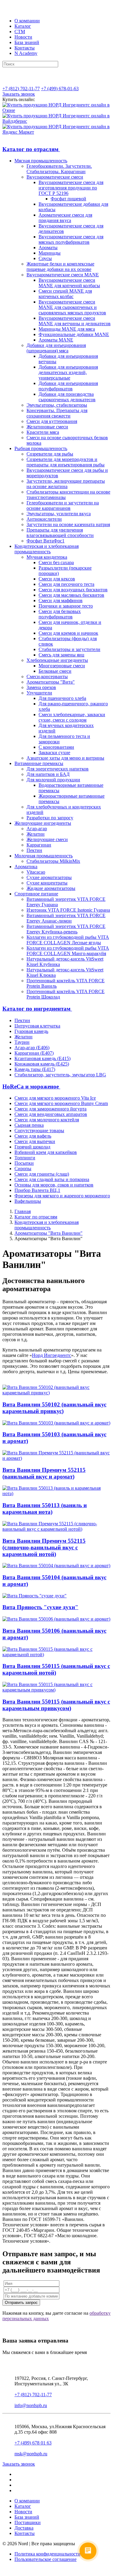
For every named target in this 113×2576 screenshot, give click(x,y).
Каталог (23, 26)
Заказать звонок (19, 94)
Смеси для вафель (33, 1136)
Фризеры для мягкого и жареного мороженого (62, 1196)
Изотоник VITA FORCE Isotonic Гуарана (68, 910)
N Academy (26, 53)
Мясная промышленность (41, 161)
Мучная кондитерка (47, 557)
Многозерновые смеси (62, 666)
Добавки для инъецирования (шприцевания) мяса (56, 348)
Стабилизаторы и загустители (69, 649)
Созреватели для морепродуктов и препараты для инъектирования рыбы (66, 462)
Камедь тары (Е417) (35, 1069)
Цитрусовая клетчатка (37, 1026)
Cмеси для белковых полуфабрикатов (60, 614)
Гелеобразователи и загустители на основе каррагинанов (63, 505)
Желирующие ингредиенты (43, 823)
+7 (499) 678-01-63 (60, 89)
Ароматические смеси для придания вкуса (65, 218)
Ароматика (26, 867)
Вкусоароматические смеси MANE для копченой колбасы (69, 283)
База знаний (27, 42)
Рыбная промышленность (41, 448)
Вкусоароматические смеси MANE (63, 275)
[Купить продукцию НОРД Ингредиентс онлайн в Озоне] (56, 110)
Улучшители (39, 693)
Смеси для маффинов (61, 600)
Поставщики (28, 2522)
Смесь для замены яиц (61, 655)
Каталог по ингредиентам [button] (37, 1009)
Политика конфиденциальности (47, 2554)
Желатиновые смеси (47, 427)
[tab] (56, 149)
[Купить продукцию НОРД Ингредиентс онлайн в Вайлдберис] (56, 121)
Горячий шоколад (32, 1147)
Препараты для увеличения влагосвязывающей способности (60, 533)
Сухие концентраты (47, 883)
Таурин (22, 1042)
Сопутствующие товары (39, 1131)
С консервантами (56, 747)
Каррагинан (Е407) (34, 1053)
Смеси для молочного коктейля (47, 1120)
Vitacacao (36, 872)
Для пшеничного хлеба (62, 698)
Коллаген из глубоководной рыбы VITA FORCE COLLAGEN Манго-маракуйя (68, 951)
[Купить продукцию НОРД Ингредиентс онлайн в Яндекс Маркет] (56, 132)
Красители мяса (43, 432)
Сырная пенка (29, 1125)
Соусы (45, 258)
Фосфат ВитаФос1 (46, 541)
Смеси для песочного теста (66, 584)
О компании (27, 21)
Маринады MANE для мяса (67, 329)
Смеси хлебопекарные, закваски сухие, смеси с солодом (72, 717)
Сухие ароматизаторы (49, 877)
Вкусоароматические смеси (55, 177)
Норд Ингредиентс (52, 1355)
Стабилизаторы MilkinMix (53, 861)
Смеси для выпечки (35, 1141)
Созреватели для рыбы (50, 454)
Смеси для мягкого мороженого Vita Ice (55, 1098)
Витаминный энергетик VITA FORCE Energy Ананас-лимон (66, 918)
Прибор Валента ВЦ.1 (37, 1190)
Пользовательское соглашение (46, 2559)
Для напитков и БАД (48, 774)
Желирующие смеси (47, 839)
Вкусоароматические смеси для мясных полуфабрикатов (71, 239)
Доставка (24, 2528)
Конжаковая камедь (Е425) (42, 1064)
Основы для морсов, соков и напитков (54, 1185)
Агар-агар (37, 829)
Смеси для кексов (57, 579)
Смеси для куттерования (52, 421)
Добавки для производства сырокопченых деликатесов (67, 397)
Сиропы (23, 1169)
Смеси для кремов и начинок (68, 633)
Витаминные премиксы (39, 763)
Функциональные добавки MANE (74, 334)
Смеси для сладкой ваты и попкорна (52, 1179)
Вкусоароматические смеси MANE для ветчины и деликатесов (75, 321)
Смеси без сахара (56, 562)
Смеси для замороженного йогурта (50, 1109)
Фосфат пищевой (68, 199)
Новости (23, 37)
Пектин (34, 850)
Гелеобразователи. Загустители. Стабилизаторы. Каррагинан (59, 169)
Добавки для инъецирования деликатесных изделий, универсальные (68, 372)
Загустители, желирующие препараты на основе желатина (66, 484)
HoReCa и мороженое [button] (31, 1086)
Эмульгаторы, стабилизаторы (57, 405)
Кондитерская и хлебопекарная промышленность (47, 549)
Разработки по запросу (50, 818)
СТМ (20, 32)
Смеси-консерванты (47, 677)
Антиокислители (44, 519)
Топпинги (25, 1158)
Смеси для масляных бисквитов (71, 595)
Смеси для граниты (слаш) (42, 1174)
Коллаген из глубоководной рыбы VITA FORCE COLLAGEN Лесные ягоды (68, 940)
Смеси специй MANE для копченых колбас (65, 294)
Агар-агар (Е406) (32, 1048)
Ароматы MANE (56, 340)
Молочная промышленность (44, 856)
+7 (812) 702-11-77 (21, 89)
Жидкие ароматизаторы (51, 888)
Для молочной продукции (53, 780)
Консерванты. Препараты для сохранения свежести (57, 413)
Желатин (36, 834)
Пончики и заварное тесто (66, 606)
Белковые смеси (55, 671)
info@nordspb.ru (31, 2405)
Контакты (25, 48)
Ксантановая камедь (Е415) (42, 1058)
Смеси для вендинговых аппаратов (51, 1114)
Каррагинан (39, 845)
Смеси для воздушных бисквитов (73, 590)
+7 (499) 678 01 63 (33, 2443)
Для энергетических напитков (58, 769)
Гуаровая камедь (31, 1031)
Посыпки (24, 1163)
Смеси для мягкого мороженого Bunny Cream (61, 1103)
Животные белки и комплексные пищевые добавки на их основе (60, 267)
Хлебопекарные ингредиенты (57, 660)
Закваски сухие (54, 753)
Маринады (50, 253)
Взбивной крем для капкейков (46, 1152)
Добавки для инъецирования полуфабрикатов (68, 386)
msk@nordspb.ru (31, 2454)
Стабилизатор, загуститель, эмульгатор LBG (60, 1075)
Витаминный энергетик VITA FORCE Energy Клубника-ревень (66, 929)
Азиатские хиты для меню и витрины (65, 758)
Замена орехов (41, 687)
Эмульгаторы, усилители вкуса (59, 514)
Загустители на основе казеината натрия (68, 524)
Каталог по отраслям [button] (31, 149)
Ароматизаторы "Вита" (51, 682)
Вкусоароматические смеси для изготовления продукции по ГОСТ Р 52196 (71, 188)
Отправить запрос (21, 2303)
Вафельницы (28, 1201)
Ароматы (48, 248)
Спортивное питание (36, 894)
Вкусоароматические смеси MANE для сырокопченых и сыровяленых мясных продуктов (72, 307)
